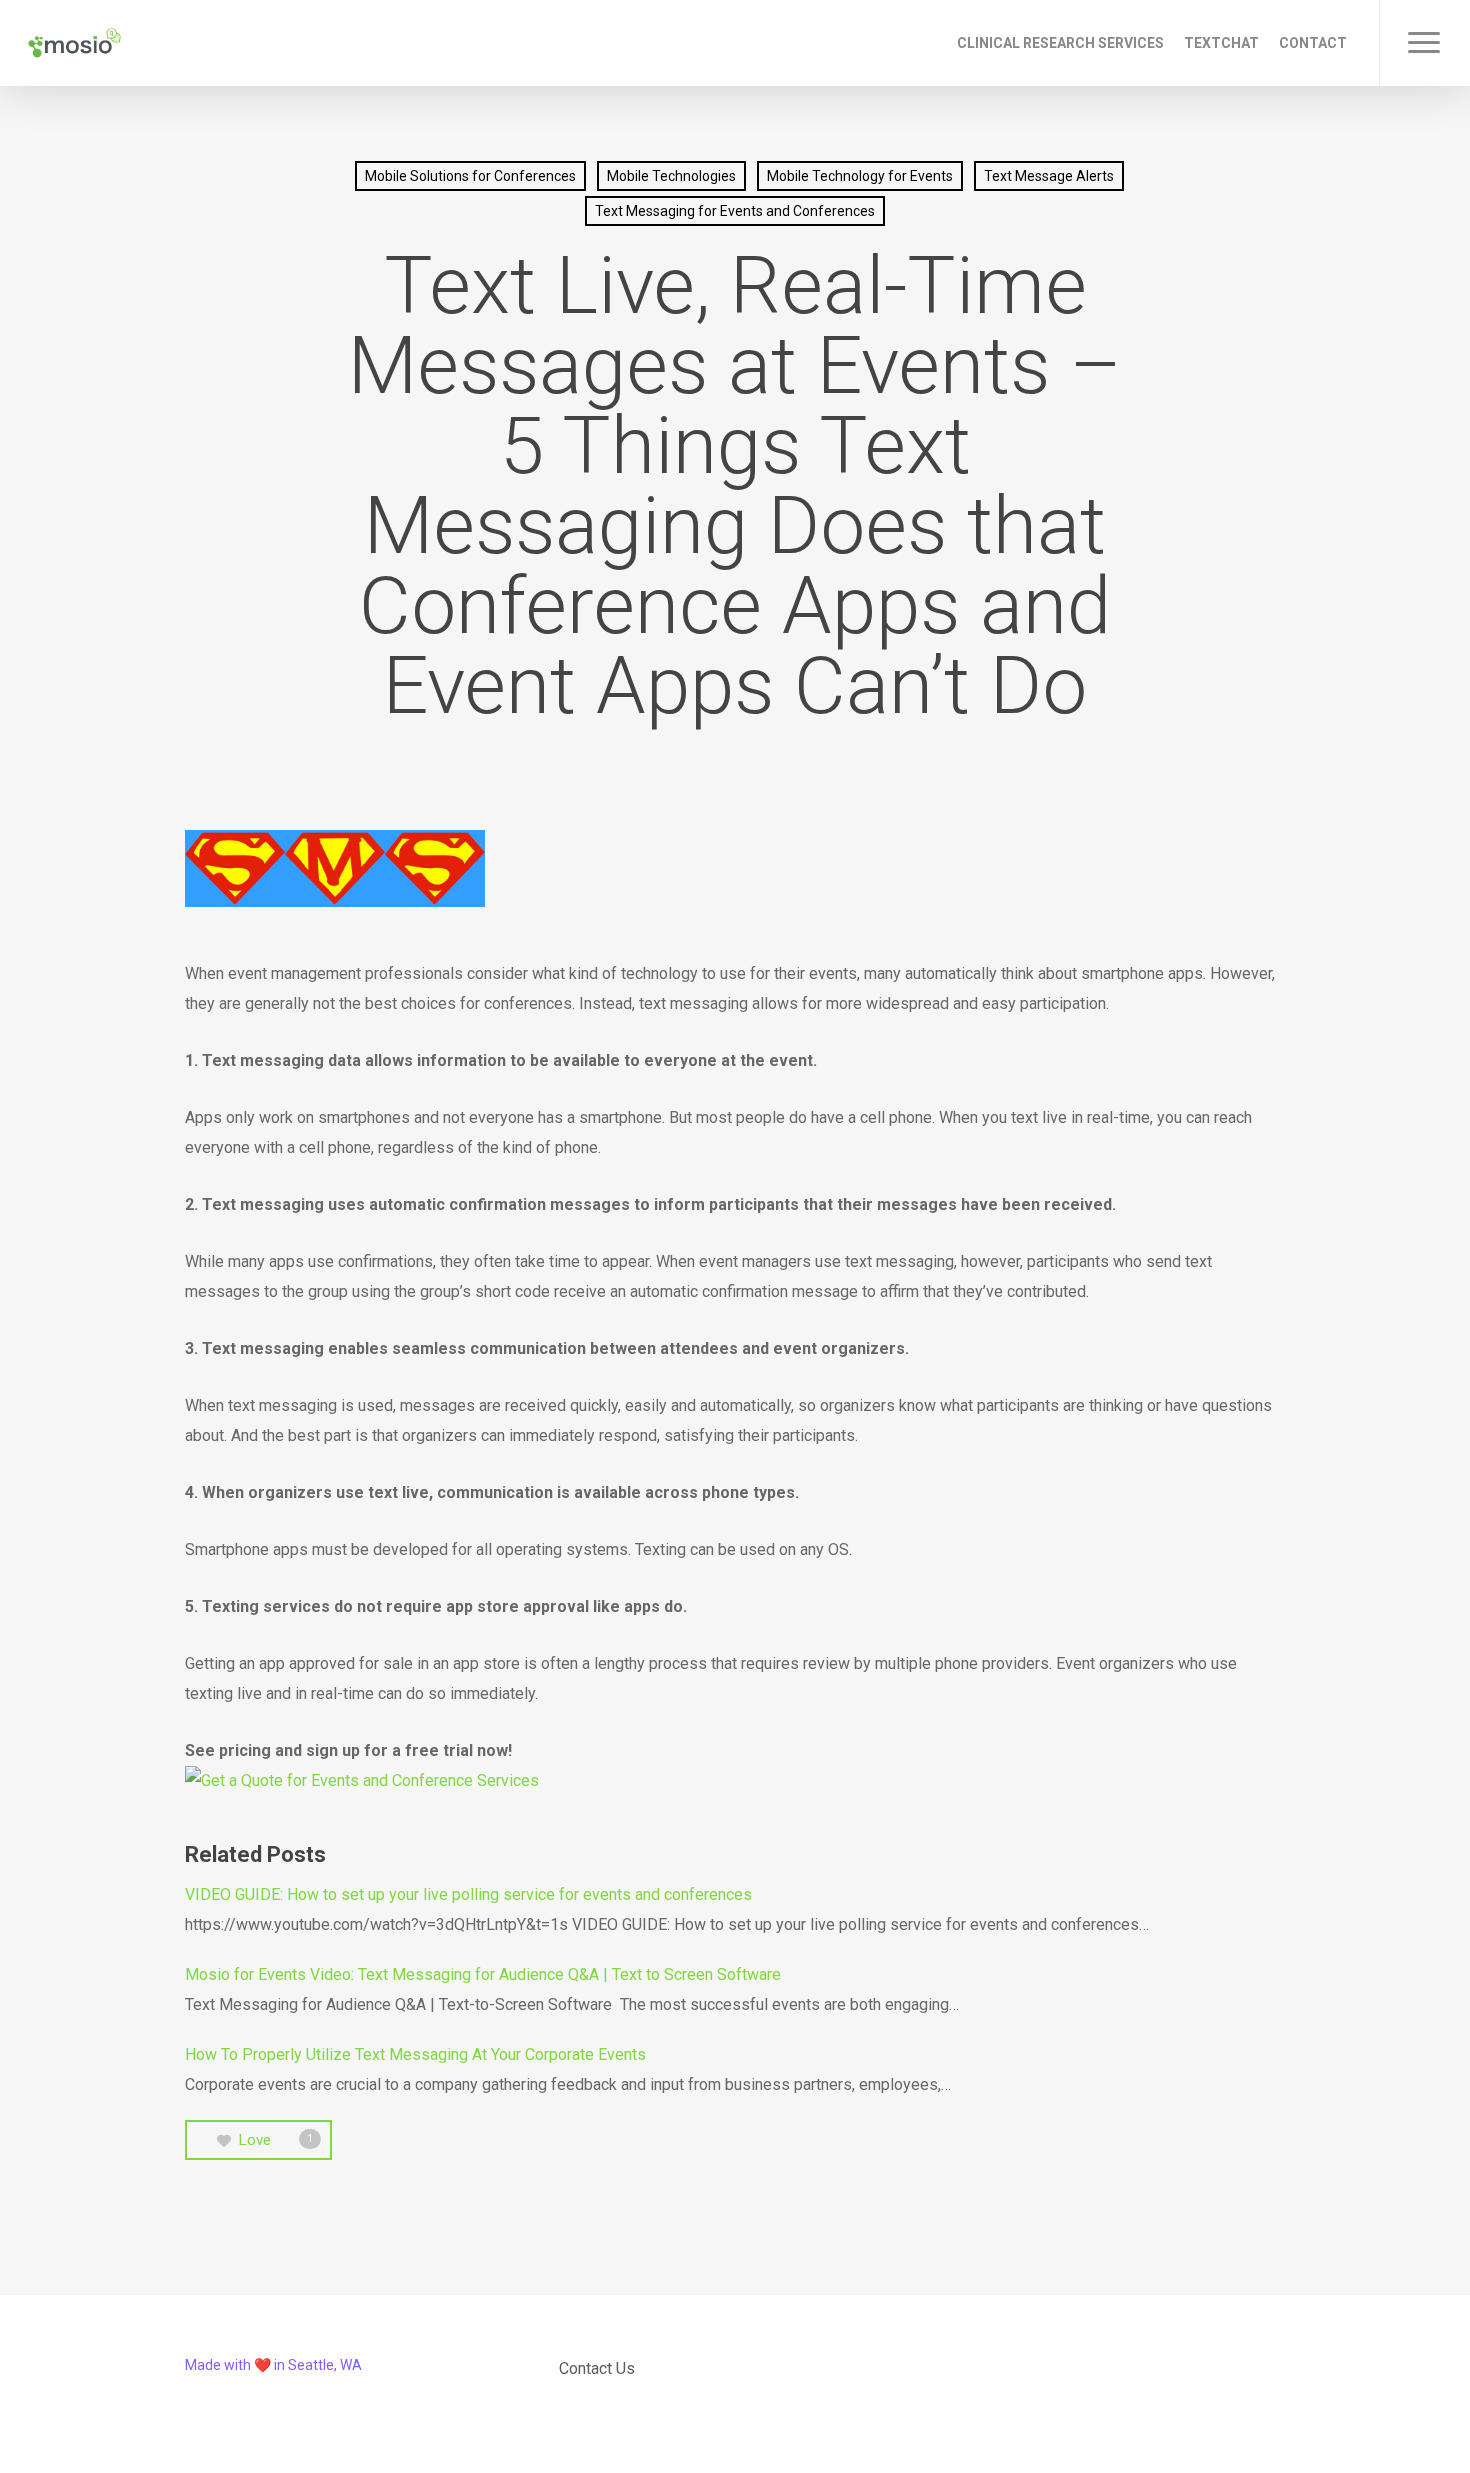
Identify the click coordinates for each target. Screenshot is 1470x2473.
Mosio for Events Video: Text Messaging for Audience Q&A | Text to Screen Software (483, 1974)
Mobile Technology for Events (860, 176)
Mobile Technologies (671, 176)
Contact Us (597, 2368)
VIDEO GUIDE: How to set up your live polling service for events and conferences (468, 1894)
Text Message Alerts (1049, 176)
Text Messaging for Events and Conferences (735, 211)
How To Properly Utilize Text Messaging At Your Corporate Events (415, 2054)
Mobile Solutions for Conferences (470, 176)
